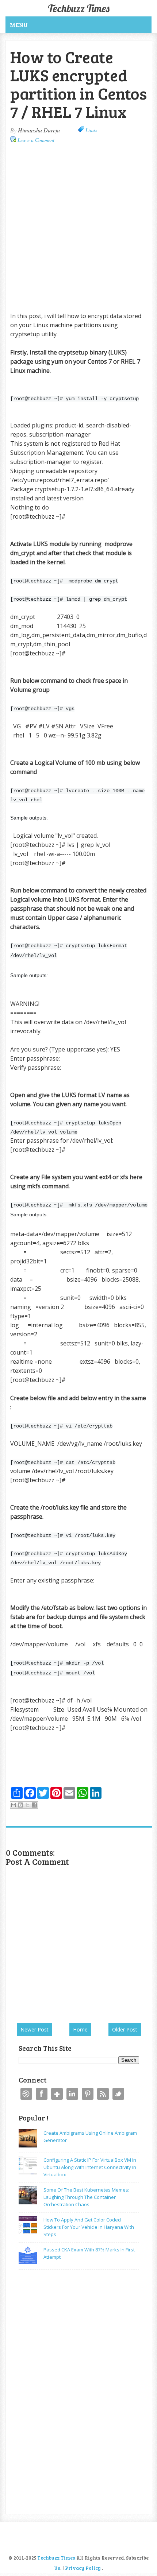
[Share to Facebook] (34, 1805)
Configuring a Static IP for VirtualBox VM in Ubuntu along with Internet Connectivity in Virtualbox (90, 2167)
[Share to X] (27, 1805)
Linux (91, 130)
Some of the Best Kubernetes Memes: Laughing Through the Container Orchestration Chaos (86, 2197)
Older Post (125, 2029)
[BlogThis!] (20, 1805)
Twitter (118, 2094)
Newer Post (35, 2029)
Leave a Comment (36, 140)
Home (80, 2029)
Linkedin (72, 2094)
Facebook (42, 2094)
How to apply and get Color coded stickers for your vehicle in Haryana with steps (89, 2227)
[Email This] (14, 1805)
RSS (103, 2094)
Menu (19, 25)
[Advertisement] (78, 231)
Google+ (57, 2094)
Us (57, 2568)
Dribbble (26, 2094)
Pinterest (88, 2094)
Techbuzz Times (79, 8)
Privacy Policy (83, 2568)
